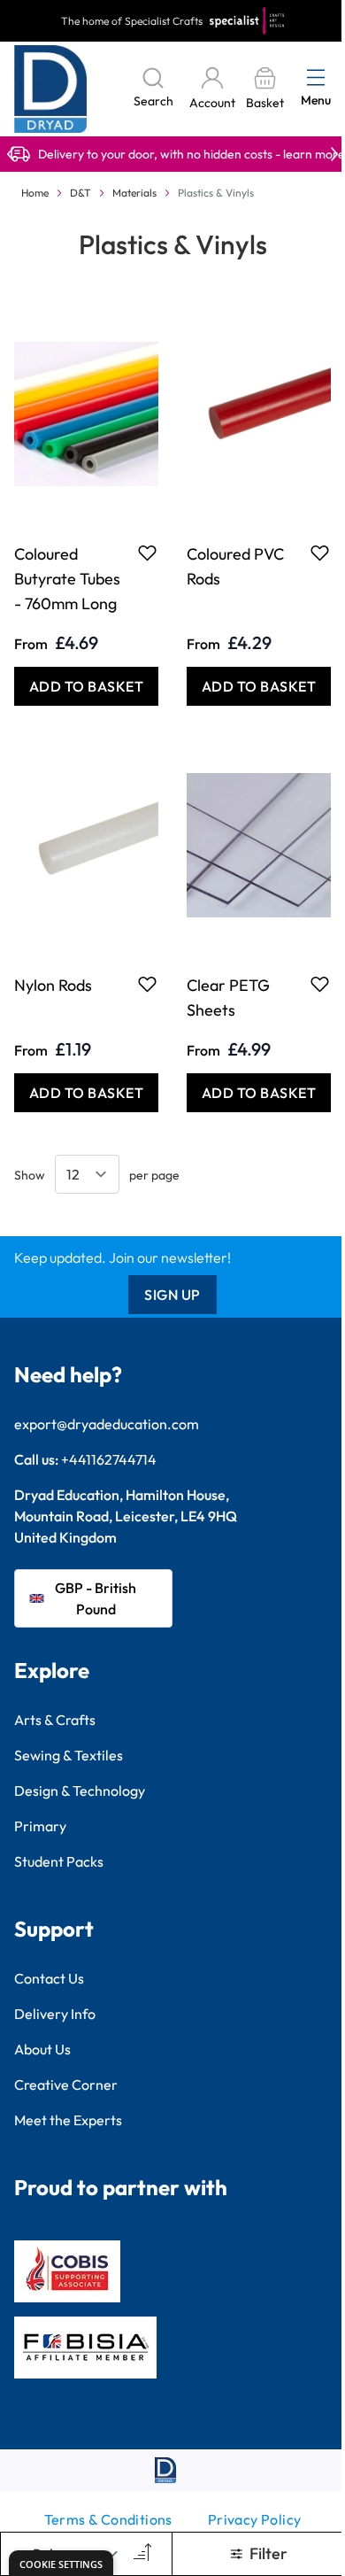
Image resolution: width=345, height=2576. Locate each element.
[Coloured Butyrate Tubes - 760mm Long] (86, 414)
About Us (42, 2049)
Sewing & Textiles (69, 1755)
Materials (134, 193)
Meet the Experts (68, 2120)
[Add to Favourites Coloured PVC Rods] (320, 553)
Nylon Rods (53, 985)
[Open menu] (316, 77)
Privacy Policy (255, 2519)
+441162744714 (109, 1459)
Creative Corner (66, 2085)
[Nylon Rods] (86, 845)
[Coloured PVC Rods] (259, 414)
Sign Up (172, 1295)
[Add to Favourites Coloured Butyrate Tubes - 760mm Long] (147, 553)
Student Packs (59, 1861)
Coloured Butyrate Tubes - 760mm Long (67, 579)
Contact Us (49, 1978)
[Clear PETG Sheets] (259, 845)
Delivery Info (55, 2014)
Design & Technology (80, 1791)
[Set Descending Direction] (141, 2554)
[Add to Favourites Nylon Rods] (147, 984)
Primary (40, 1826)
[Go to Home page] (51, 89)
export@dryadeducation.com (107, 1424)
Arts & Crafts (55, 1720)
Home (35, 193)
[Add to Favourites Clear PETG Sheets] (320, 984)
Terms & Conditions (108, 2519)
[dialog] (61, 2563)
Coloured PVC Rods (235, 566)
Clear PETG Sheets (228, 998)
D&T (80, 193)
